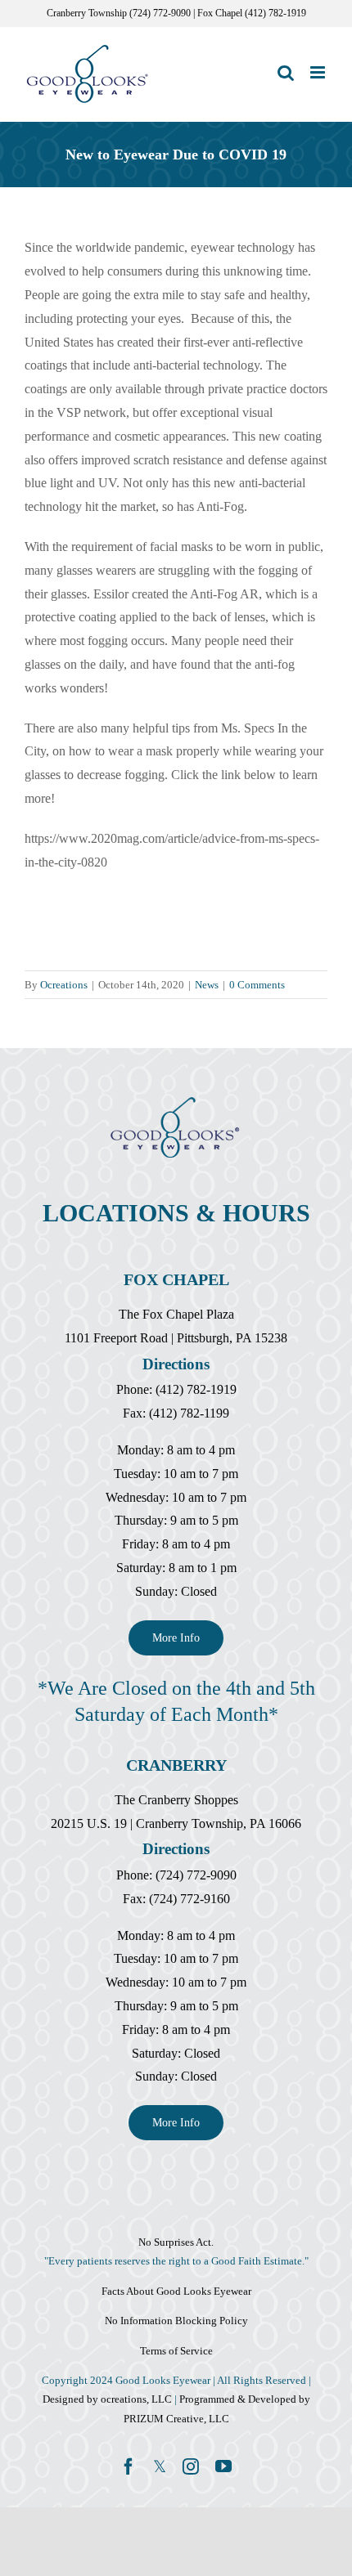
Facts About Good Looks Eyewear (176, 2291)
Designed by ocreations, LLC (108, 2399)
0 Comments (257, 985)
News (207, 985)
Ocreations (64, 985)
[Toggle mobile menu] (319, 72)
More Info (176, 1638)
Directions (176, 1364)
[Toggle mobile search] (286, 72)
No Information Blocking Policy (176, 2321)
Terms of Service (176, 2351)
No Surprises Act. (176, 2242)
